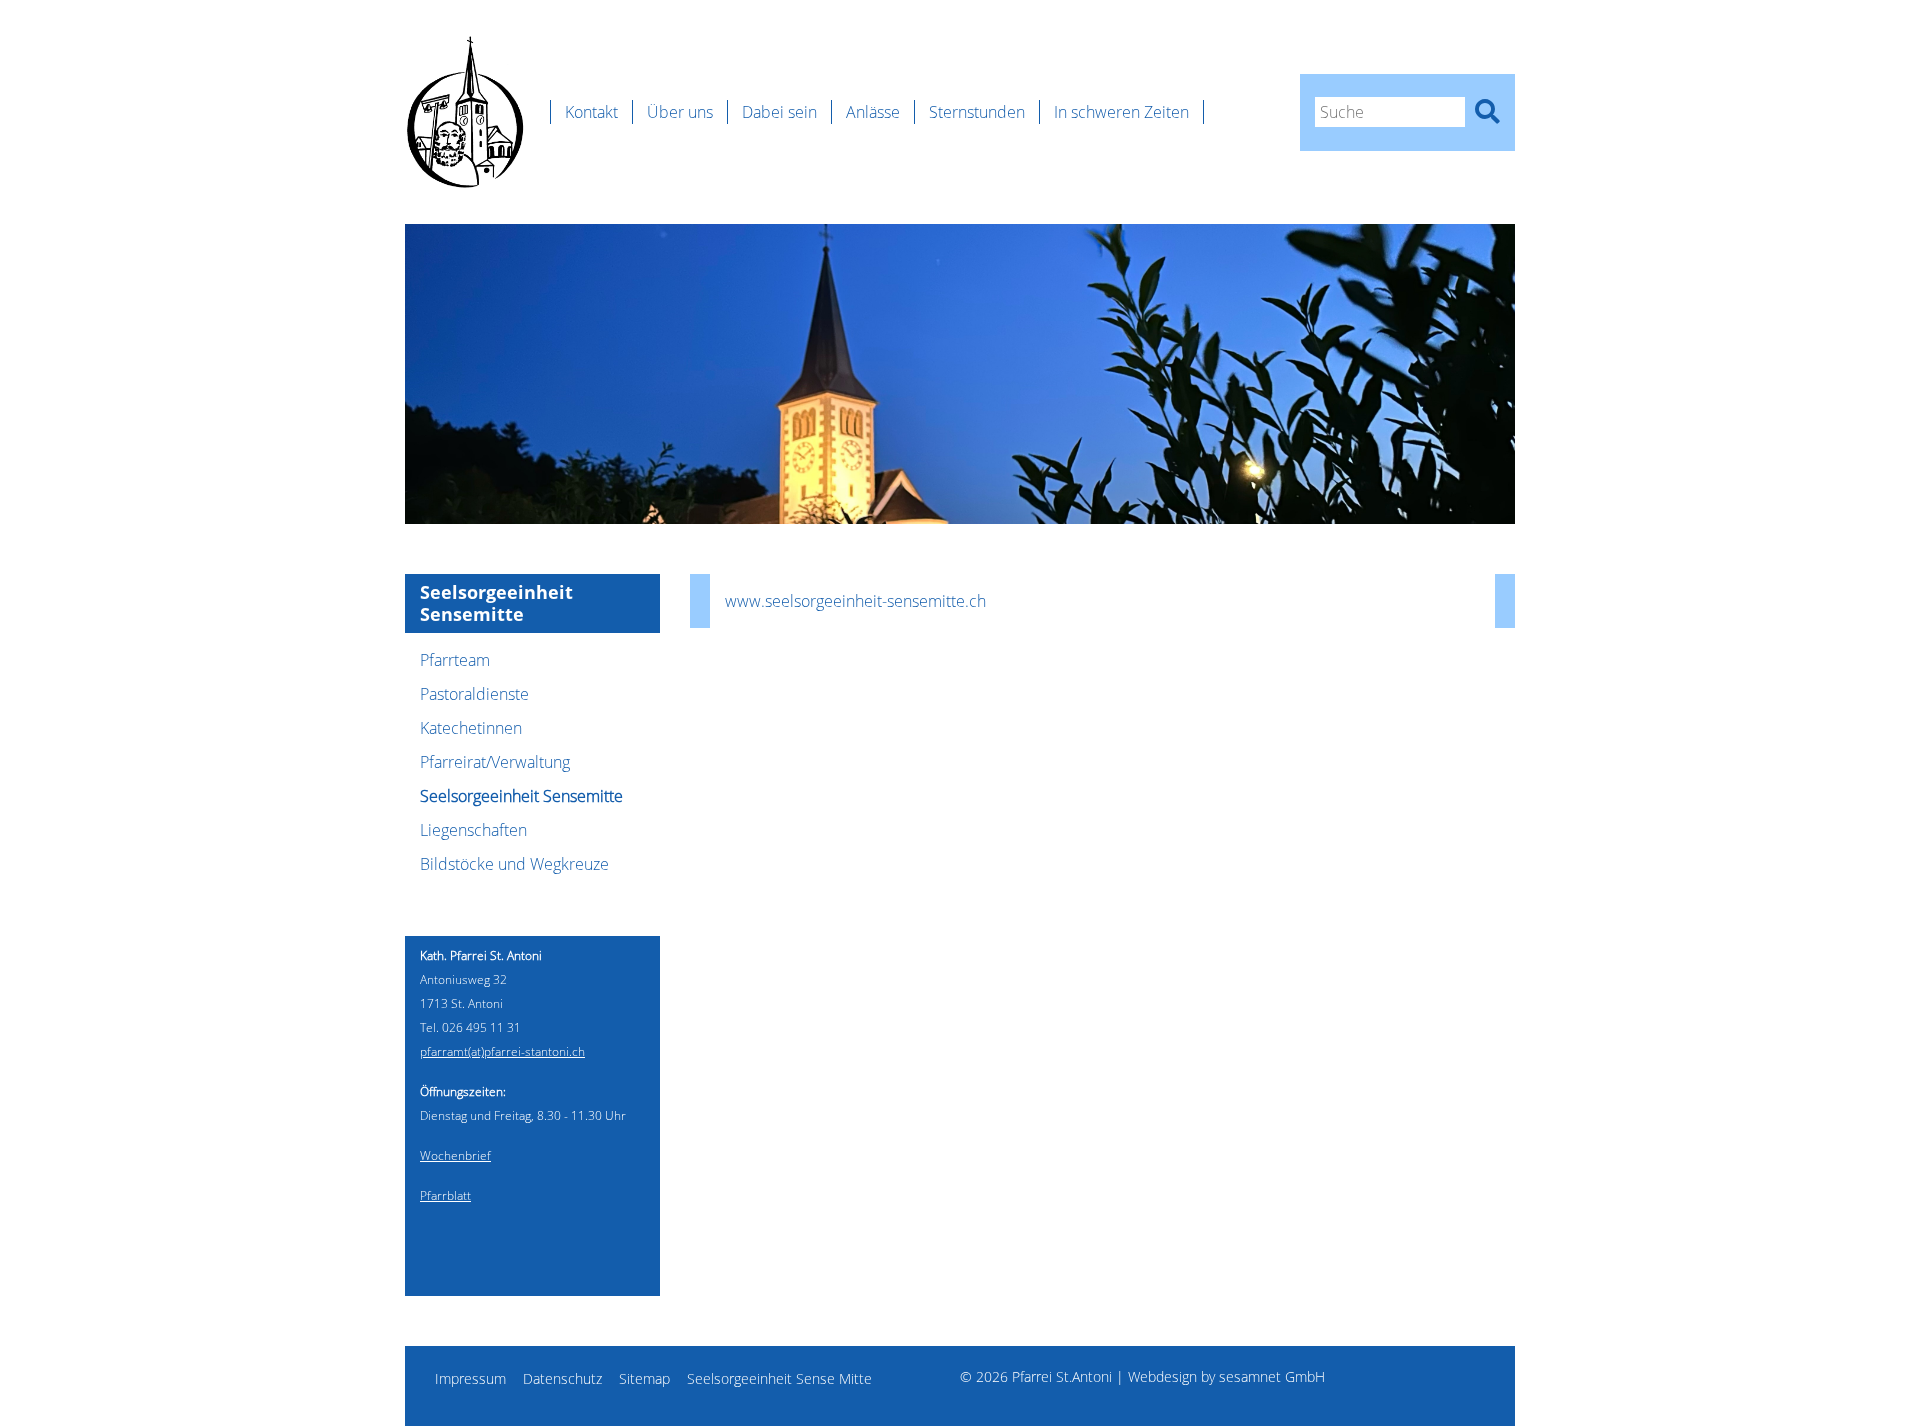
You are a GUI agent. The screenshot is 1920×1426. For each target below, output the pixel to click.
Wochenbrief (455, 1155)
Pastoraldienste (474, 694)
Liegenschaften (473, 830)
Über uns (680, 112)
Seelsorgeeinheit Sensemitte (521, 796)
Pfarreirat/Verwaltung (495, 762)
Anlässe (873, 112)
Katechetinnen (471, 728)
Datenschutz (562, 1378)
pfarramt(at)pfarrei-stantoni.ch (502, 1051)
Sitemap (644, 1378)
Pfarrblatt (445, 1195)
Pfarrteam (455, 660)
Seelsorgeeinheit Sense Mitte (779, 1378)
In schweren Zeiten (1121, 112)
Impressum (470, 1378)
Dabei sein (779, 112)
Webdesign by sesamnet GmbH (1226, 1376)
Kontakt (591, 112)
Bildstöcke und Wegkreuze (514, 864)
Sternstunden (977, 112)
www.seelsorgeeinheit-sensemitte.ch (855, 601)
